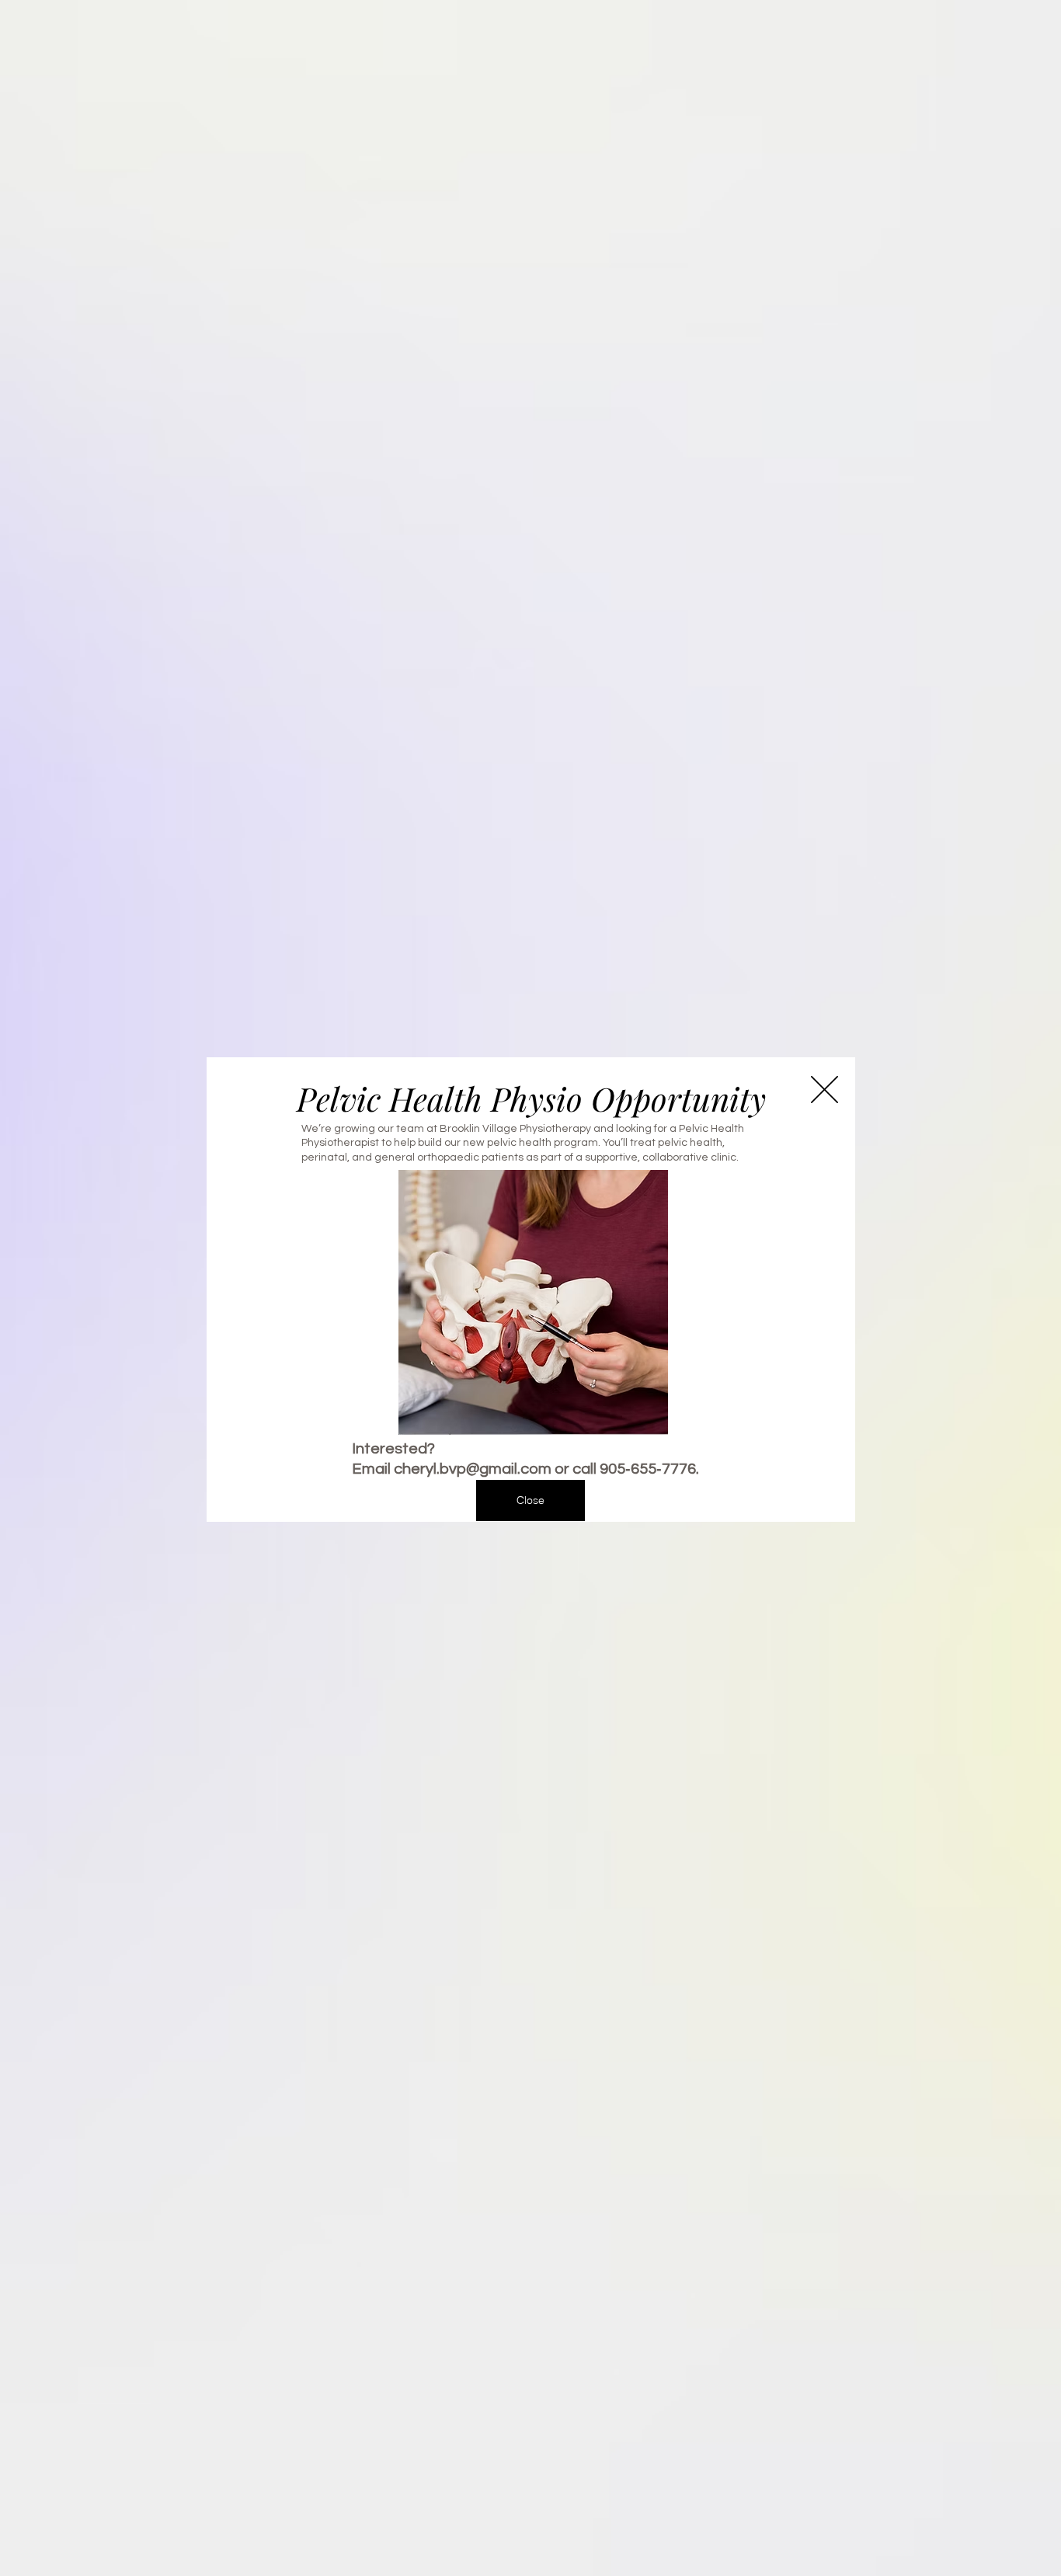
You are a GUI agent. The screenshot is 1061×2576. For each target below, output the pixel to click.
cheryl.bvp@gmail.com (473, 1469)
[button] (824, 1090)
